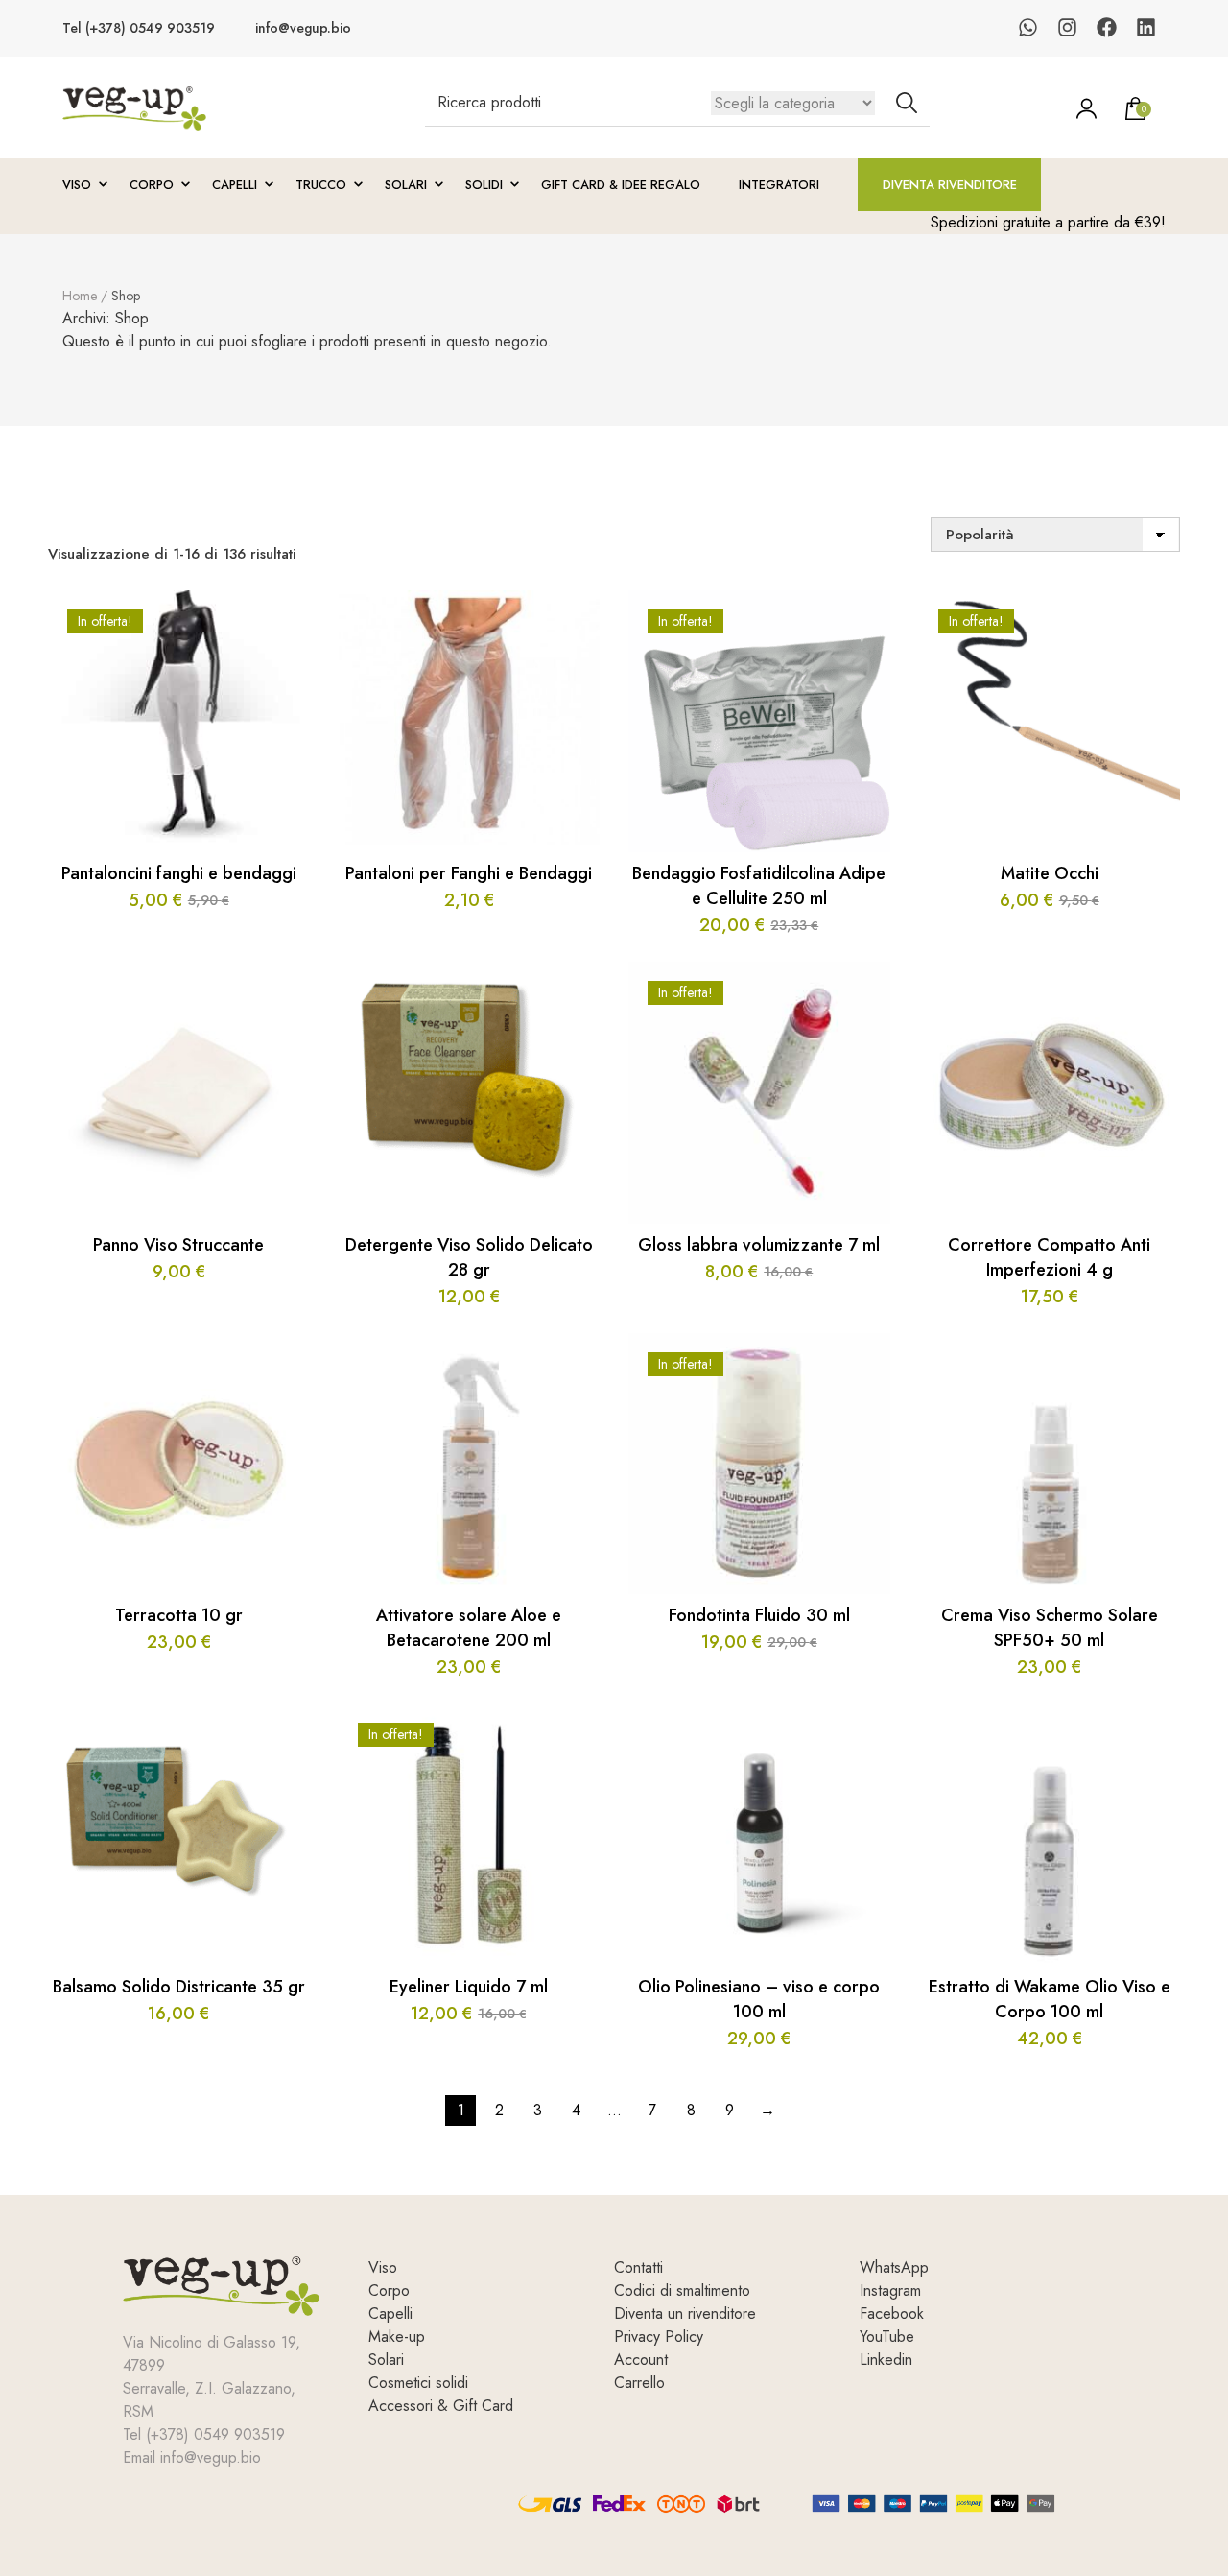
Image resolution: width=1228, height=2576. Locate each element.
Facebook (892, 2314)
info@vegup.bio (303, 28)
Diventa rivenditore (950, 185)
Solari (406, 185)
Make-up (397, 2337)
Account (641, 2360)
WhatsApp (894, 2267)
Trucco (321, 185)
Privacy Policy (659, 2337)
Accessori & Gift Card (441, 2406)
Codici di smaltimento (682, 2290)
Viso (77, 185)
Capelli (235, 185)
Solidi (484, 185)
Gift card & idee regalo (621, 185)
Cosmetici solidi (418, 2383)
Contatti (638, 2267)
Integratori (779, 185)
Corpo (152, 185)
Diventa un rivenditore (685, 2314)
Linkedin (886, 2360)
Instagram (890, 2290)
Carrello (639, 2383)
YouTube (887, 2337)
